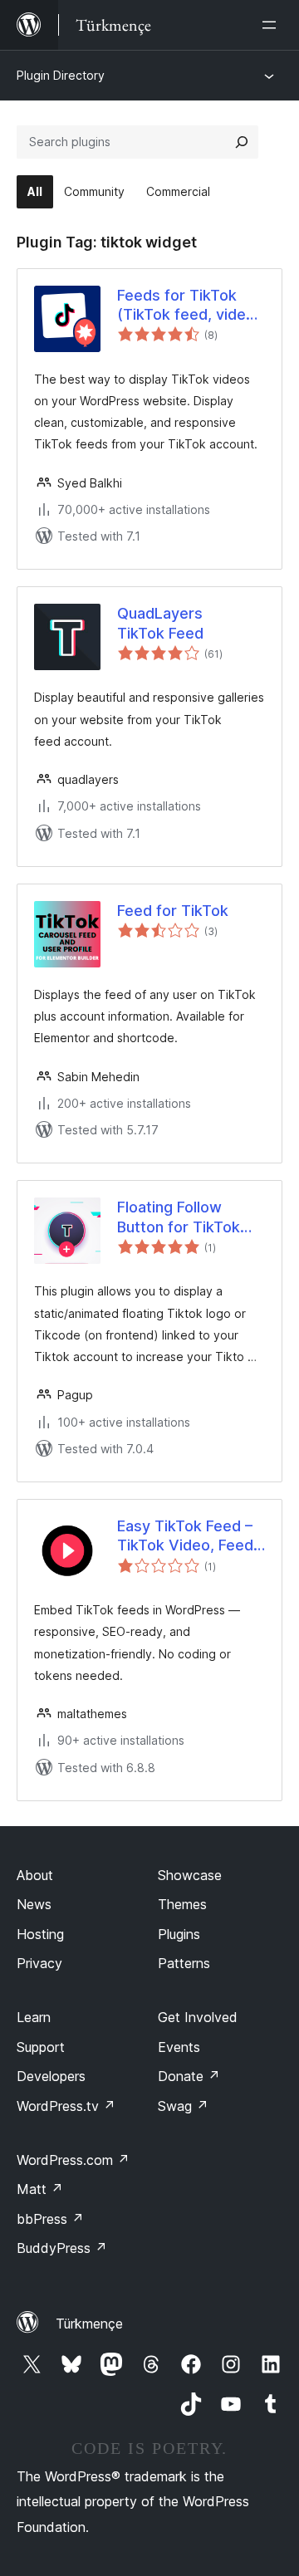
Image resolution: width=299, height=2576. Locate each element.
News (34, 1904)
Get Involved (198, 2017)
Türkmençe (89, 2324)
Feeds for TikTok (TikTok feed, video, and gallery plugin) (188, 306)
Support (41, 2047)
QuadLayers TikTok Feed (160, 623)
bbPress (50, 2219)
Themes (182, 1904)
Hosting (40, 1934)
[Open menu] (272, 25)
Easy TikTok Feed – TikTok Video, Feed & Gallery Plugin (185, 1536)
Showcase (190, 1875)
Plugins (179, 1934)
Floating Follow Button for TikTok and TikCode (179, 1217)
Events (179, 2047)
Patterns (184, 1963)
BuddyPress (62, 2248)
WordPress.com (73, 2160)
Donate (189, 2076)
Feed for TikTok (173, 911)
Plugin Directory (61, 75)
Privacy (39, 1963)
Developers (51, 2076)
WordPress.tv (66, 2106)
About (35, 1875)
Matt (40, 2189)
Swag (183, 2106)
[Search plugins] (242, 142)
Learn (34, 2017)
